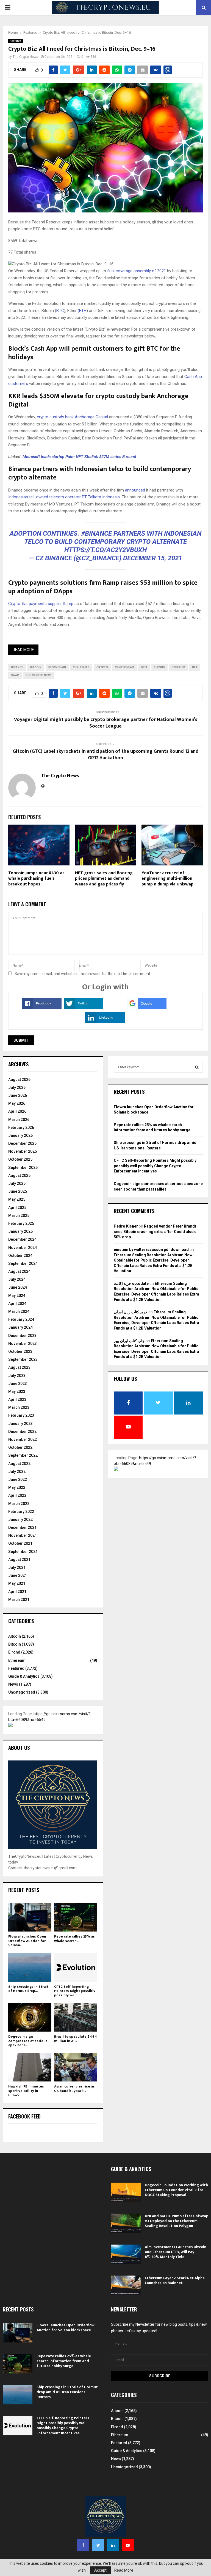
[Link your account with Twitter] (84, 1008)
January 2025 (20, 1231)
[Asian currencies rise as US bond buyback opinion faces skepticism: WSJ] (76, 2067)
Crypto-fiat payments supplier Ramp (41, 604)
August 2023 (19, 1367)
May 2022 (17, 1487)
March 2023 (19, 1407)
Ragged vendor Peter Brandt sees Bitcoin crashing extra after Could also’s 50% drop (155, 1232)
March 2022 (19, 1504)
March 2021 (19, 1600)
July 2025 (17, 1183)
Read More (23, 650)
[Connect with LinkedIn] (105, 1022)
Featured (16, 41)
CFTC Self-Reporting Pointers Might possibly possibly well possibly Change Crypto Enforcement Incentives (155, 1166)
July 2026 (17, 1087)
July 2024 (17, 1279)
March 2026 (19, 1120)
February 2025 (21, 1223)
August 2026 (19, 1080)
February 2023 (21, 1415)
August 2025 (19, 1175)
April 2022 (17, 1495)
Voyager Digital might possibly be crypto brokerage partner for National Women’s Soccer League (106, 723)
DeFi (144, 667)
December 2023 (22, 1336)
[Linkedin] (113, 2545)
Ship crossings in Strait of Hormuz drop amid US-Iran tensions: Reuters (67, 2392)
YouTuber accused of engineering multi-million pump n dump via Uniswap (167, 879)
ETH (83, 311)
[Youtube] (128, 2545)
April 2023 (17, 1399)
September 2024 (23, 1263)
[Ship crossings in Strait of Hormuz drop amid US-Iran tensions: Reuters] (30, 1967)
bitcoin (36, 667)
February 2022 (21, 1512)
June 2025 (18, 1191)
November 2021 (23, 1535)
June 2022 (18, 1479)
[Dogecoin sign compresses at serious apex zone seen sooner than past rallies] (30, 2017)
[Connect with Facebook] (42, 1008)
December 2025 (22, 1143)
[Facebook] (83, 2545)
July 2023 (17, 1376)
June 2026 (18, 1095)
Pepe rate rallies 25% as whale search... (74, 1939)
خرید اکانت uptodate (131, 1283)
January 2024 (20, 1327)
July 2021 (17, 1567)
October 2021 (20, 1543)
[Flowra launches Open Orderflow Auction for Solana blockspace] (30, 1917)
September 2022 (23, 1455)
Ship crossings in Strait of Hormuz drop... (28, 1989)
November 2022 (23, 1439)
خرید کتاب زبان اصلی (131, 1312)
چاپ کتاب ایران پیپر (129, 1341)
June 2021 (18, 1575)
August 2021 (19, 1560)
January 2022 (20, 1520)
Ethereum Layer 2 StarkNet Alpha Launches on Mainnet (175, 2280)
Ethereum (17, 1660)
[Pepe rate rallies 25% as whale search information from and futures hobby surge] (76, 1917)
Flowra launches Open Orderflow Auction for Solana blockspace (66, 2328)
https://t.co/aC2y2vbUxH (105, 550)
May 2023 (17, 1391)
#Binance (96, 533)
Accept (100, 2570)
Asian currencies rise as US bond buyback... (74, 2089)
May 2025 (17, 1199)
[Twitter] (98, 2545)
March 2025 (19, 1215)
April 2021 (17, 1592)
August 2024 (19, 1271)
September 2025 (23, 1168)
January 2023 (20, 1424)
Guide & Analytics (24, 1676)
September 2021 (23, 1552)
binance (17, 667)
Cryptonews (124, 667)
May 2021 (17, 1583)
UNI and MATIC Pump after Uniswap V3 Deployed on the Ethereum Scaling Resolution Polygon (177, 2221)
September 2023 (23, 1359)
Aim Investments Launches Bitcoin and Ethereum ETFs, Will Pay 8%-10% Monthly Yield (176, 2252)
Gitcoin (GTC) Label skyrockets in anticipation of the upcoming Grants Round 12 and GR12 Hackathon (106, 755)
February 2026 (21, 1127)
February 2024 (21, 1319)
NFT (195, 667)
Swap (15, 675)
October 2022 (20, 1447)
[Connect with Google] (147, 1008)
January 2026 (20, 1135)
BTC (60, 311)
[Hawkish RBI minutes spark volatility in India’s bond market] (30, 2067)
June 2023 (18, 1384)
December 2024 (22, 1239)
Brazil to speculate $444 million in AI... (76, 2039)
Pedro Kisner (126, 1226)
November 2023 (23, 1344)
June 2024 (18, 1287)
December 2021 (22, 1527)
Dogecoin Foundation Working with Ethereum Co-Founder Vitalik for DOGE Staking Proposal (176, 2190)
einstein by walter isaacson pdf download (151, 1249)
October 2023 (20, 1351)
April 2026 (17, 1111)
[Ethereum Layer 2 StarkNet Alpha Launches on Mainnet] (126, 2285)
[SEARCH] (197, 1067)
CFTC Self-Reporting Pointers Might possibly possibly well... (75, 1991)
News (13, 1684)
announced (135, 490)
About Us (19, 1748)
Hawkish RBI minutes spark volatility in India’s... (26, 2091)
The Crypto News (25, 57)
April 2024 (17, 1303)
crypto (102, 667)
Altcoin (15, 1636)
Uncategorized (22, 1692)
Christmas (81, 667)
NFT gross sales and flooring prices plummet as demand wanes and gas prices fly (104, 879)
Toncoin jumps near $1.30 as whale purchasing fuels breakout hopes (36, 879)
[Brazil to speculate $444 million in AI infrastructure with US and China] (76, 2017)
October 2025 (20, 1159)
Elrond (14, 1652)
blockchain (57, 667)
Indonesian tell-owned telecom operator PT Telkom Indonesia (64, 497)
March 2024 (19, 1311)
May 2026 (17, 1103)
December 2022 (22, 1432)
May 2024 (17, 1296)
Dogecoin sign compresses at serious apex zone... (28, 2041)
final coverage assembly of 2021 (137, 271)
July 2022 (17, 1472)
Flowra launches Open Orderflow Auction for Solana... (27, 1941)
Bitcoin (15, 1644)
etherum (178, 667)
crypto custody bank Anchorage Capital (72, 417)
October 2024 (20, 1256)
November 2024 (23, 1248)
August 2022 (19, 1464)
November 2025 (23, 1151)
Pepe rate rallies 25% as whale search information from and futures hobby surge (64, 2361)
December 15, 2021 (153, 558)
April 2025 (17, 1208)
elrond (159, 667)
